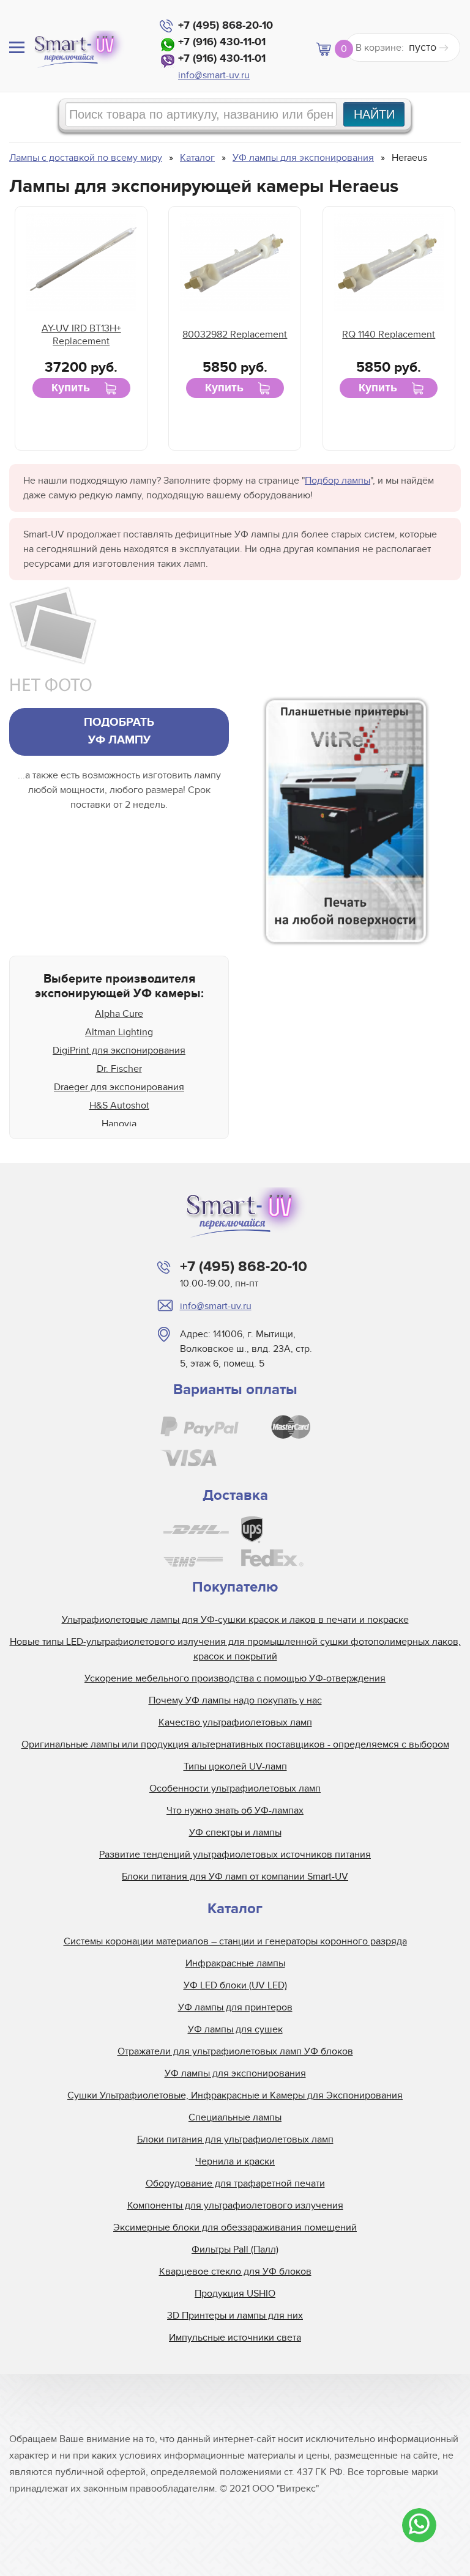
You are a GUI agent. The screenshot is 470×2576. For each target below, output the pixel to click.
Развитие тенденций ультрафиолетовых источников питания (235, 1854)
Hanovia (119, 1124)
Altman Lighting (119, 1032)
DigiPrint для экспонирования (119, 1050)
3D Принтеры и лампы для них (235, 2316)
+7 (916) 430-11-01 (222, 42)
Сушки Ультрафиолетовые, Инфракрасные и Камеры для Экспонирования (235, 2095)
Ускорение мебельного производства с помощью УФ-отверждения (235, 1678)
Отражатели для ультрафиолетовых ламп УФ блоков (235, 2051)
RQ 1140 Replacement (389, 334)
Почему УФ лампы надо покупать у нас (235, 1700)
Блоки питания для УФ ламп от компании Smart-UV (235, 1877)
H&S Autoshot (119, 1105)
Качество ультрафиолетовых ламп (235, 1722)
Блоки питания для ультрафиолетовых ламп (235, 2139)
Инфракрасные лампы (235, 1963)
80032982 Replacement (235, 334)
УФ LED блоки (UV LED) (235, 1985)
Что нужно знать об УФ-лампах (235, 1810)
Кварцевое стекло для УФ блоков (235, 2272)
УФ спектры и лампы (235, 1832)
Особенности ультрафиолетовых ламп (235, 1788)
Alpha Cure (119, 1014)
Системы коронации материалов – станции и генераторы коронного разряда (235, 1941)
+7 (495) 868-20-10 (226, 26)
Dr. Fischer (119, 1069)
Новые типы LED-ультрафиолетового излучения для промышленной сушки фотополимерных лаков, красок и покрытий (235, 1649)
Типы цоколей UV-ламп (235, 1766)
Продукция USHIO (235, 2294)
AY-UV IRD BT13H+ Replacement (81, 335)
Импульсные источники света (235, 2338)
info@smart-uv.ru (214, 75)
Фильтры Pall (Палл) (235, 2249)
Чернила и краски (235, 2161)
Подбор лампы (338, 481)
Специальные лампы (235, 2117)
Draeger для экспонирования (119, 1087)
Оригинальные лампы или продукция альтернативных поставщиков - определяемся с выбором (235, 1744)
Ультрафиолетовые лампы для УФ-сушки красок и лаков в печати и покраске (235, 1620)
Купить (71, 388)
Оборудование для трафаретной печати (235, 2183)
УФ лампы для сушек (235, 2029)
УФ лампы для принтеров (235, 2007)
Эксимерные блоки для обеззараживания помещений (235, 2227)
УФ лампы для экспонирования (235, 2073)
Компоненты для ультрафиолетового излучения (235, 2205)
